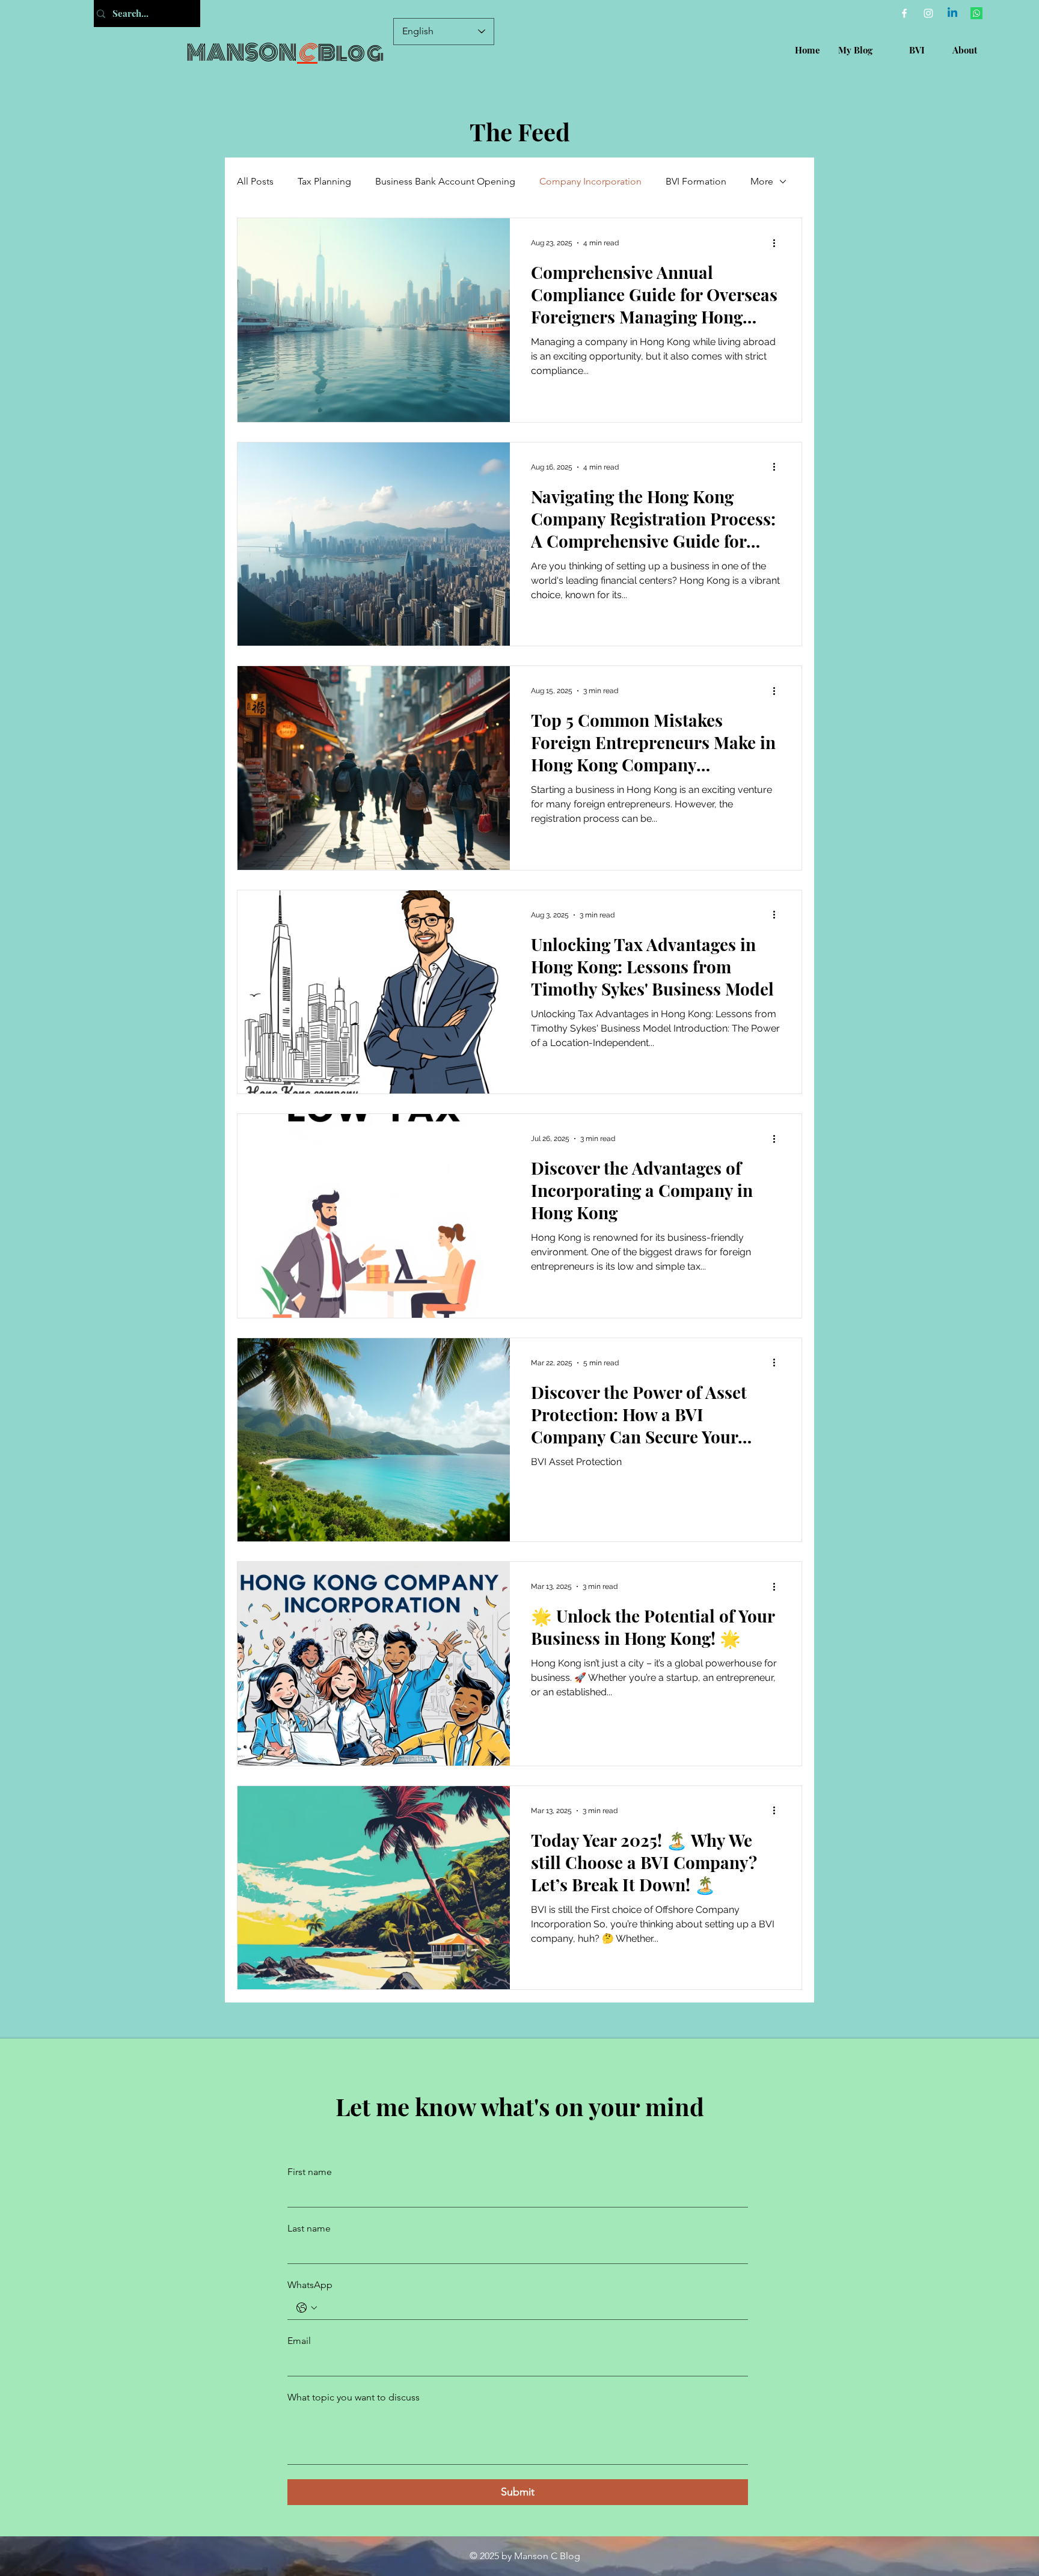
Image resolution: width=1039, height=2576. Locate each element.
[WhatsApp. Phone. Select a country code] (307, 2308)
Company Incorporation (590, 181)
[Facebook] (904, 13)
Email (299, 2341)
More (762, 181)
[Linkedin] (952, 13)
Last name (309, 2228)
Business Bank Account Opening (445, 181)
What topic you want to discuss (354, 2397)
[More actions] (778, 243)
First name (310, 2172)
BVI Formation (696, 181)
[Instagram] (928, 13)
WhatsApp (310, 2285)
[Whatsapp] (976, 13)
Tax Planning (324, 181)
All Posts (255, 181)
